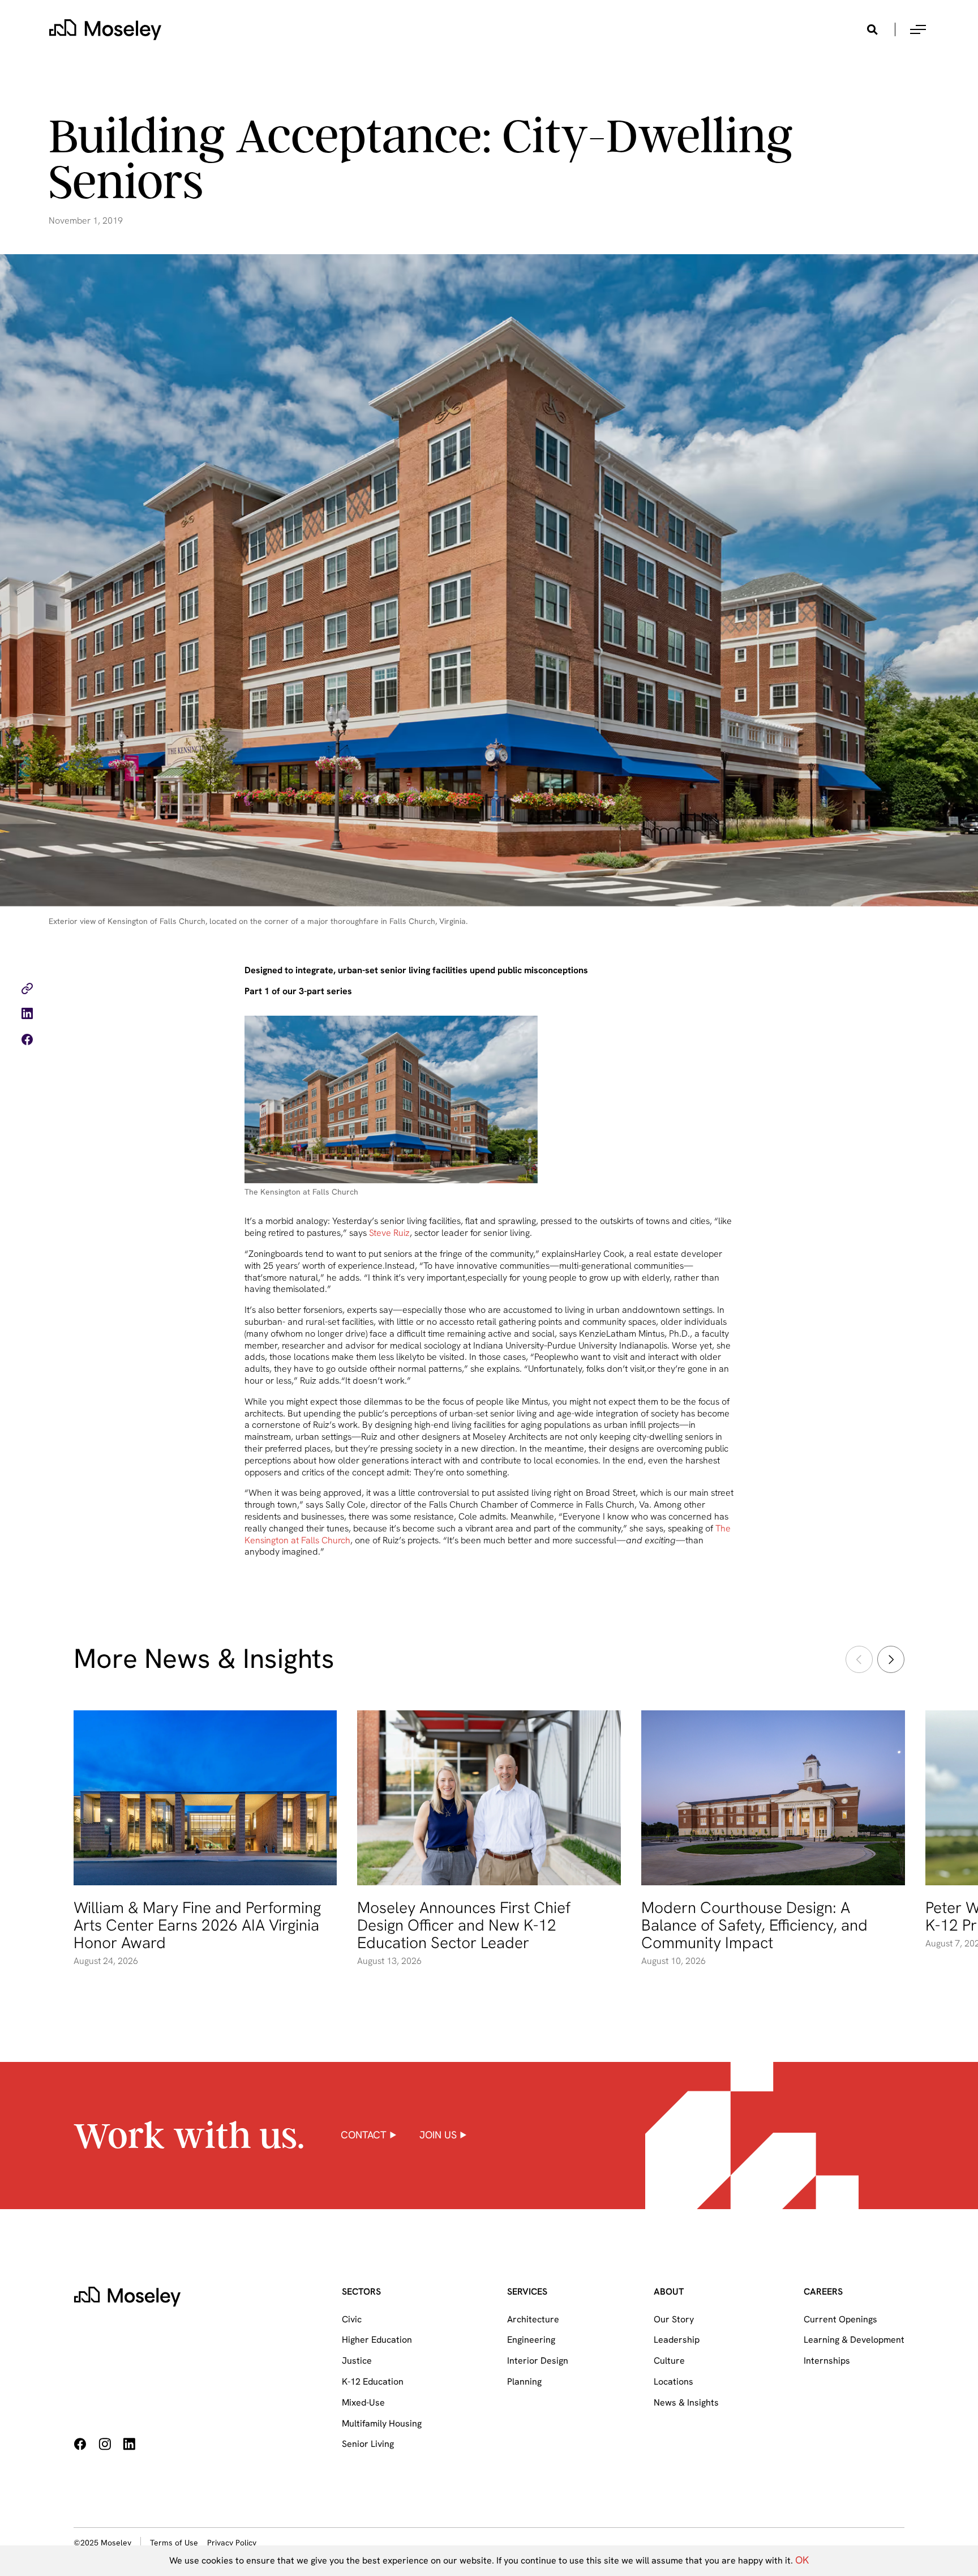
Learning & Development (854, 2340)
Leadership (677, 2340)
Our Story (674, 2319)
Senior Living (368, 2444)
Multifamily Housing (382, 2423)
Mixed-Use (363, 2402)
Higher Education (377, 2340)
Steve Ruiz (389, 1233)
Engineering (531, 2340)
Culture (669, 2361)
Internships (827, 2361)
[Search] (872, 29)
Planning (524, 2382)
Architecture (533, 2319)
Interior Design (538, 2361)
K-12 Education (373, 2382)
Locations (674, 2382)
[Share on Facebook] (27, 1041)
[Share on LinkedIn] (27, 1015)
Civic (352, 2319)
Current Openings (840, 2319)
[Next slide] (891, 1659)
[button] (918, 29)
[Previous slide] (859, 1659)
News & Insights (686, 2402)
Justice (357, 2361)
